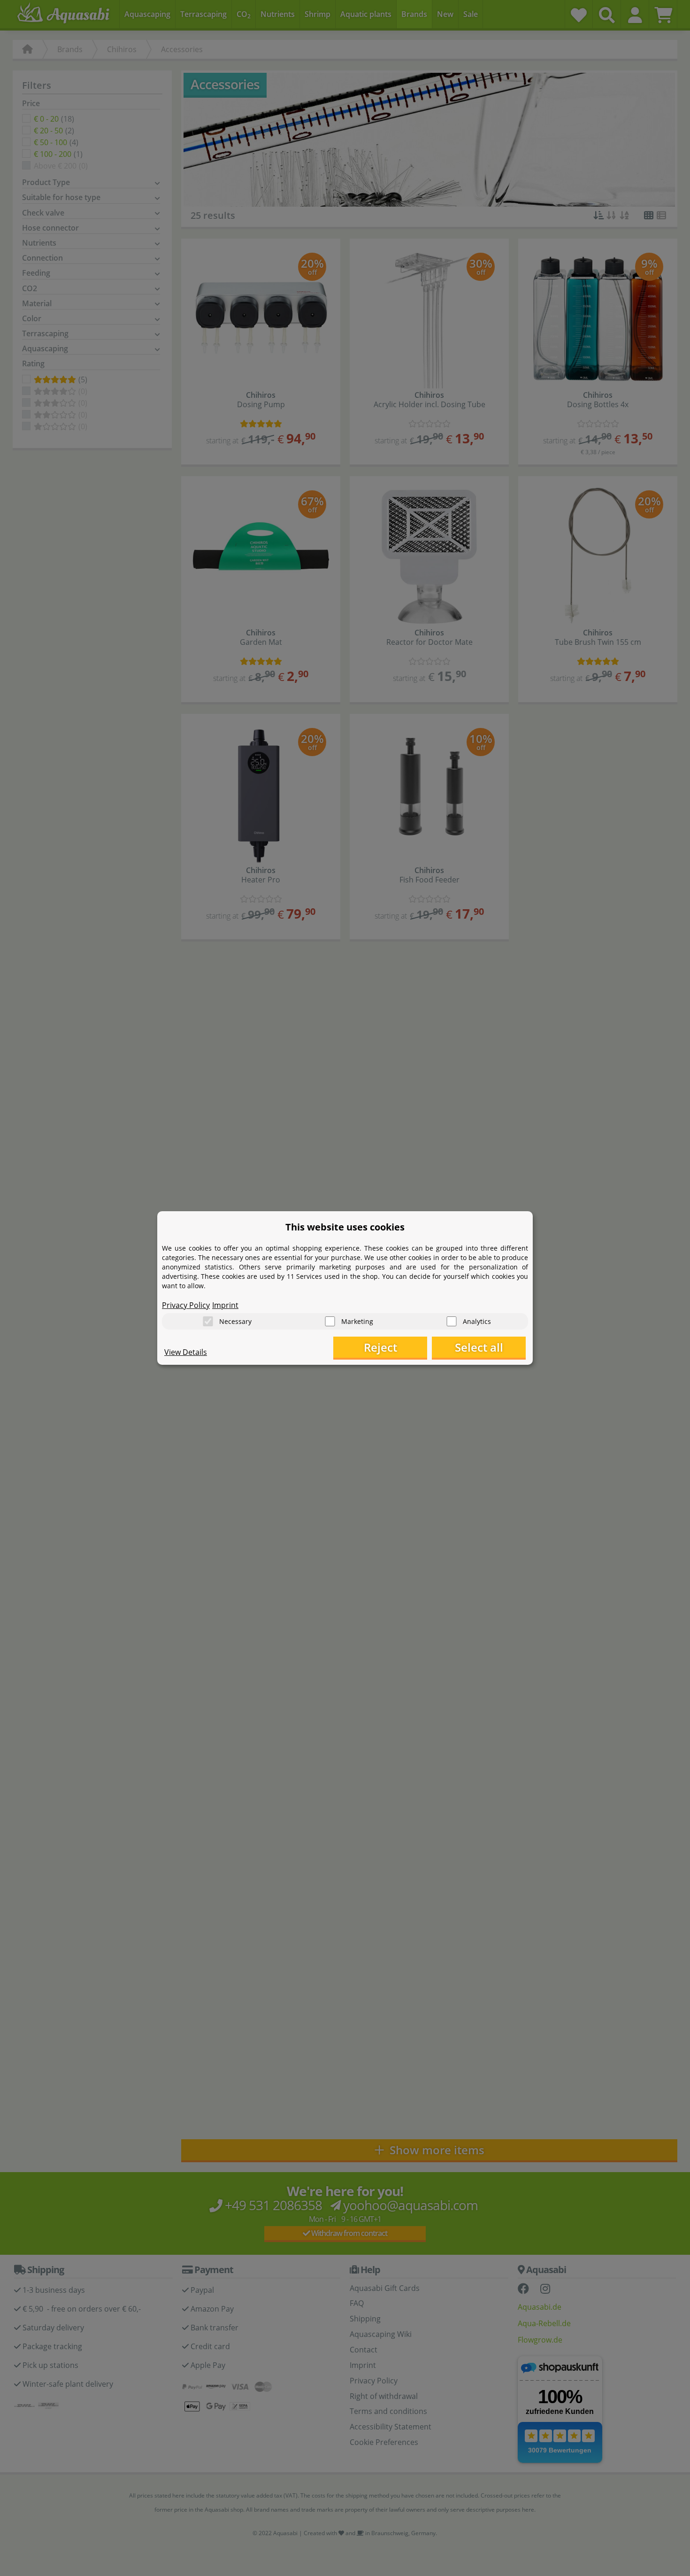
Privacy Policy (186, 1305)
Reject (380, 1347)
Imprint (225, 1305)
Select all (479, 1347)
